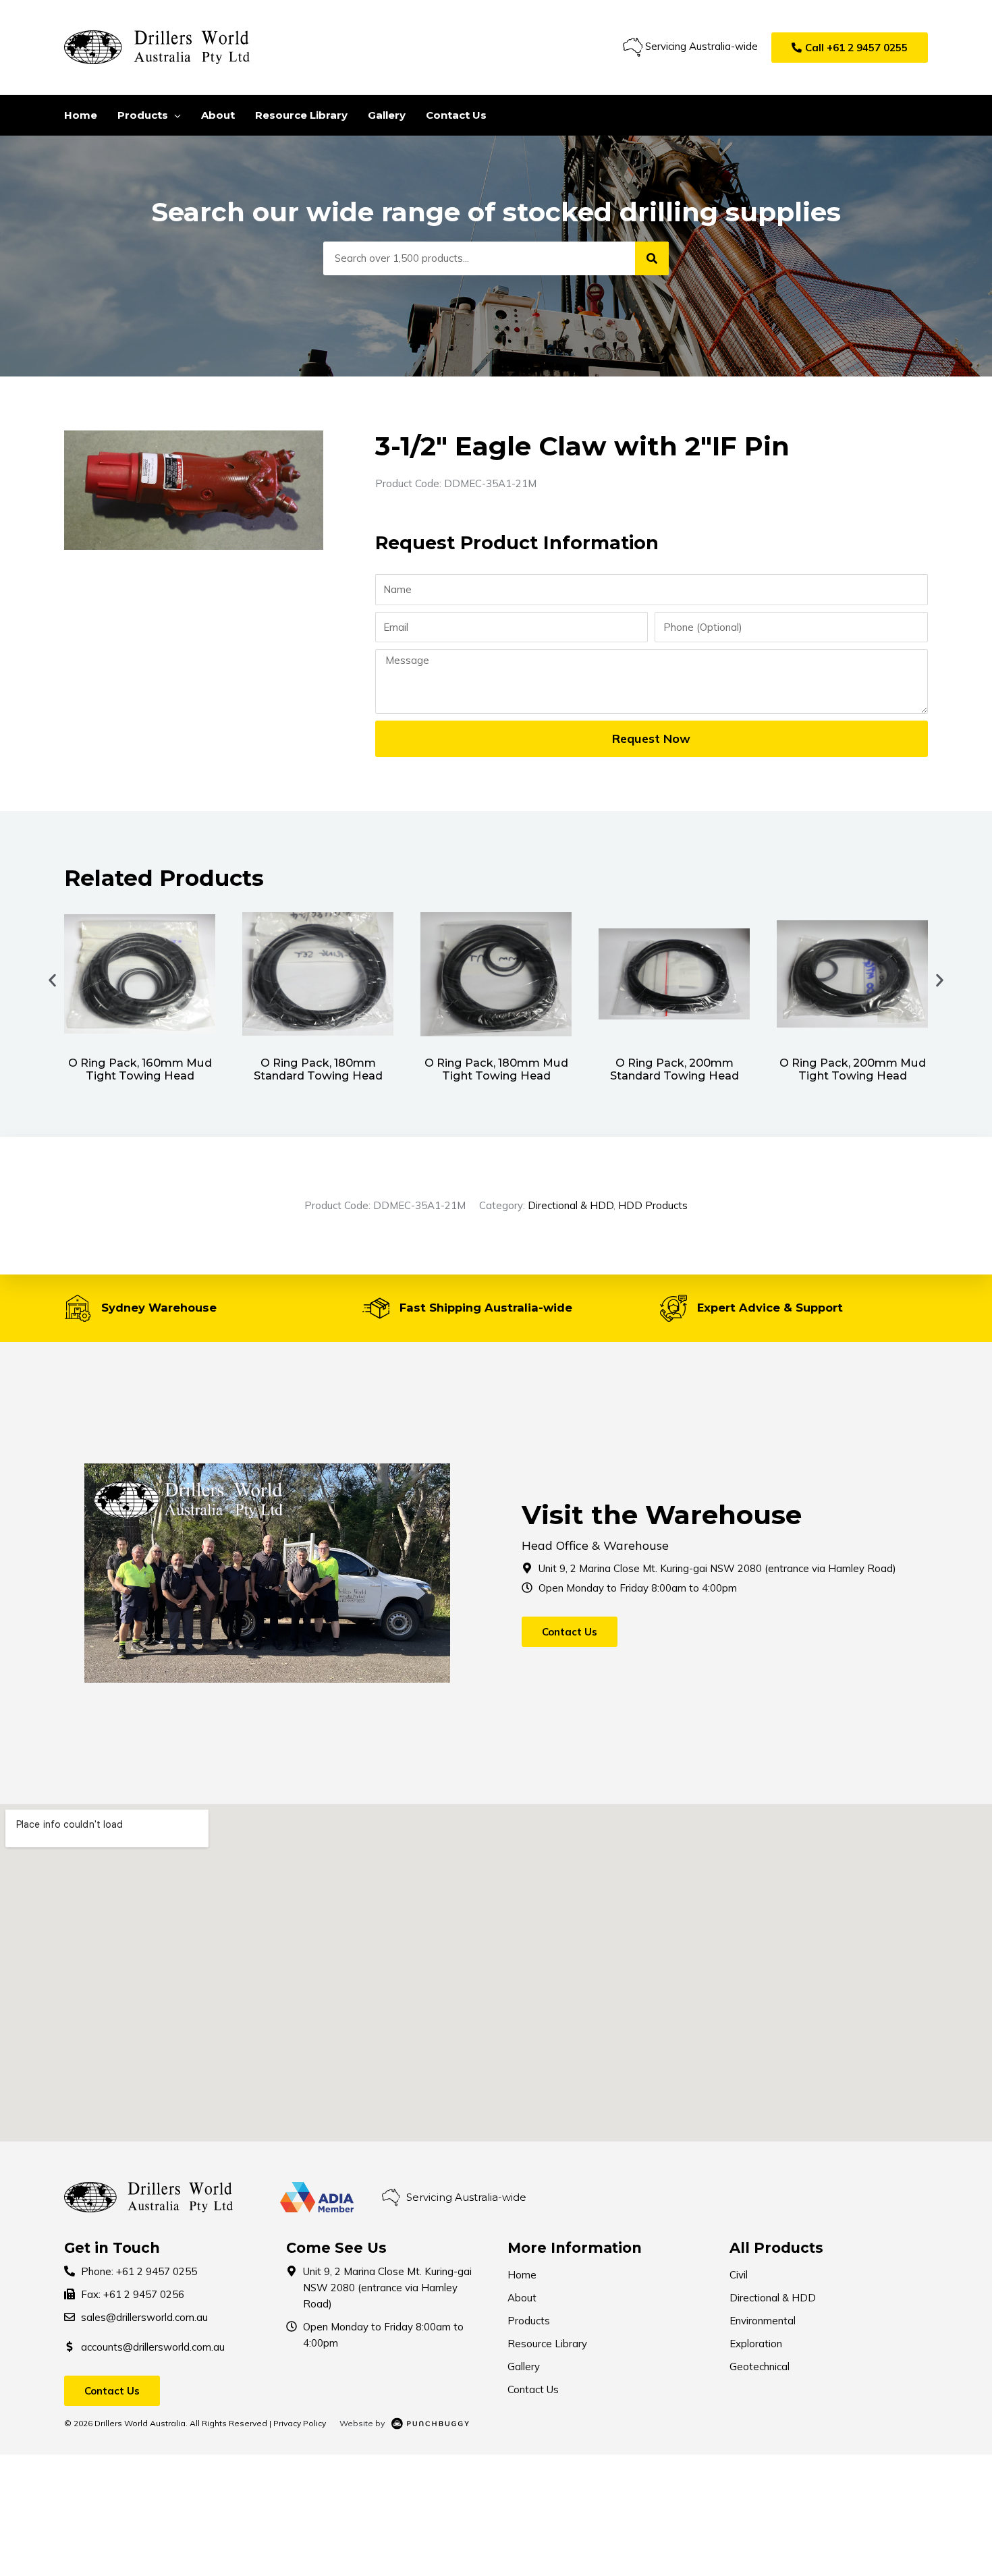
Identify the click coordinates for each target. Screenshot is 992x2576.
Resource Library (547, 2344)
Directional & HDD (571, 1205)
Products (529, 2321)
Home (522, 2275)
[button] (850, 48)
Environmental (763, 2321)
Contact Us (533, 2389)
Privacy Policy (300, 2423)
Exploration (756, 2344)
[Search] (652, 258)
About (522, 2298)
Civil (739, 2275)
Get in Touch (112, 2248)
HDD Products (653, 1205)
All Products (776, 2248)
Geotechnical (760, 2367)
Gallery (524, 2367)
